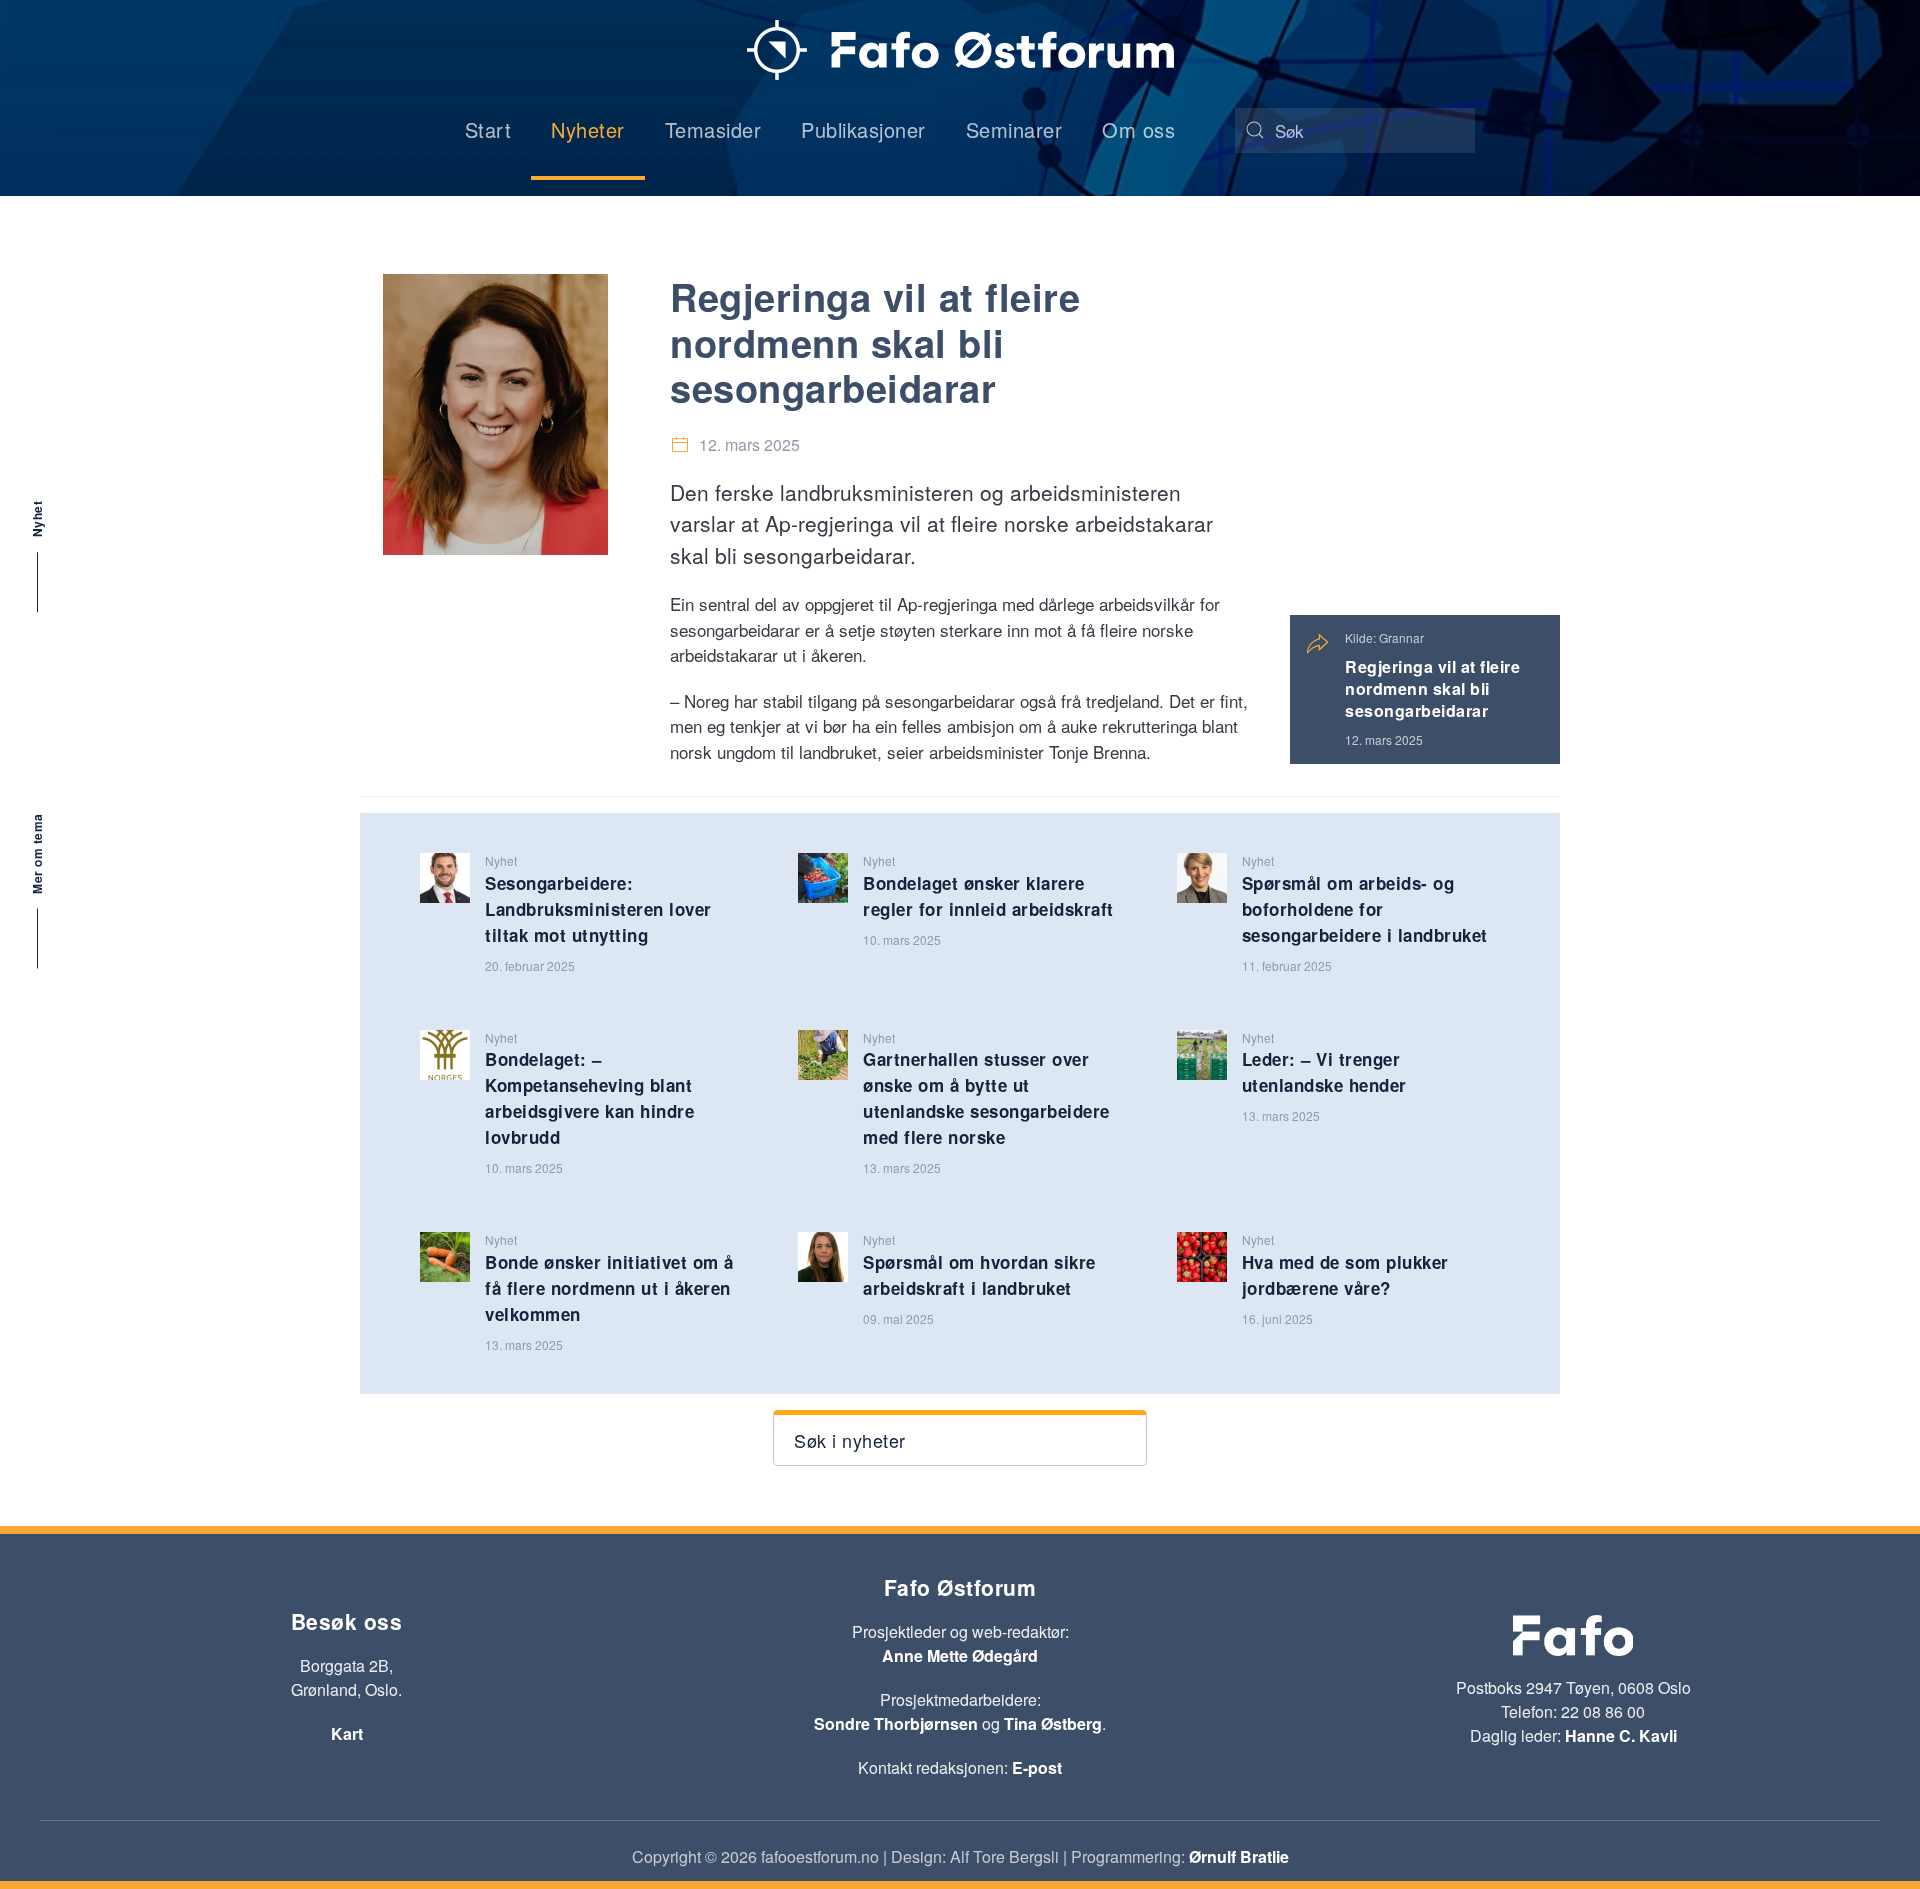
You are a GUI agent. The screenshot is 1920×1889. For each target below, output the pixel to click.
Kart (347, 1733)
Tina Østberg (1053, 1723)
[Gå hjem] (960, 50)
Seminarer (1014, 129)
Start (488, 129)
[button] (959, 1438)
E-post (1037, 1767)
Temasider (713, 129)
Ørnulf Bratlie (1239, 1856)
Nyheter (588, 129)
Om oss (1138, 129)
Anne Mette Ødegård (960, 1655)
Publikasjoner (863, 129)
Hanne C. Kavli (1621, 1735)
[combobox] (1355, 130)
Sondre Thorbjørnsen (896, 1723)
